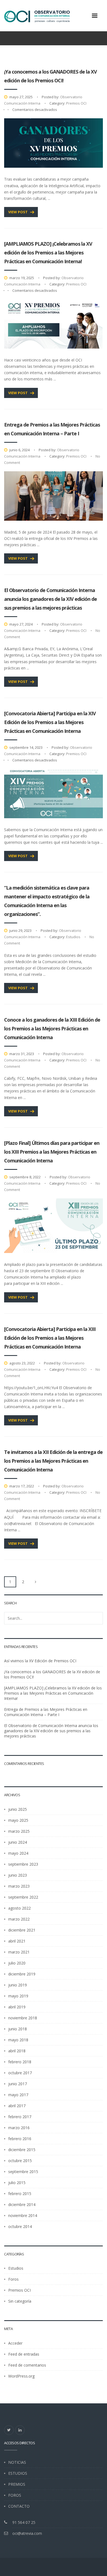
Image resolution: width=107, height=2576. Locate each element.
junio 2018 (18, 2029)
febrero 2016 (20, 2139)
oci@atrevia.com (27, 2533)
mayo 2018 (18, 2040)
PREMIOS (17, 2484)
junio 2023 (18, 1875)
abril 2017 (17, 2106)
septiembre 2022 (23, 1897)
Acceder (15, 2343)
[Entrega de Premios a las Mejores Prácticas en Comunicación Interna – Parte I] (54, 496)
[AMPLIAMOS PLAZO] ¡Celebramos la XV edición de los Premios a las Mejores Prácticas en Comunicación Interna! (48, 253)
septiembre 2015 (23, 2172)
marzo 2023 (19, 1886)
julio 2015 (17, 2183)
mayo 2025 (18, 1820)
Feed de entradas (24, 2354)
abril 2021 (17, 1941)
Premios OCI (76, 103)
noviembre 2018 (23, 2018)
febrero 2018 (20, 2062)
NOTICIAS (17, 2462)
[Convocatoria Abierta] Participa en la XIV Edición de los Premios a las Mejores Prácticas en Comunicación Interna (50, 722)
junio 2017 (18, 2084)
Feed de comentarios (27, 2365)
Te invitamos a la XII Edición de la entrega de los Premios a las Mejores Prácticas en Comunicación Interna (53, 1461)
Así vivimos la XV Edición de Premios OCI (40, 1661)
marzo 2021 (19, 1952)
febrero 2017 (20, 2117)
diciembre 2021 (22, 1930)
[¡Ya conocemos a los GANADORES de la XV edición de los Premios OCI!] (54, 143)
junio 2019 (18, 1985)
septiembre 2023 (23, 1864)
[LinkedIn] (20, 2430)
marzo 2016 (19, 2128)
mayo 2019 (18, 1996)
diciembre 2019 (22, 1974)
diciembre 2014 (22, 2204)
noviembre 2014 (23, 2215)
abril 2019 (17, 2007)
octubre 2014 (20, 2226)
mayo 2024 (18, 1853)
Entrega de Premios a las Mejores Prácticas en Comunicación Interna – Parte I (46, 1712)
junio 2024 (18, 1842)
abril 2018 (17, 2051)
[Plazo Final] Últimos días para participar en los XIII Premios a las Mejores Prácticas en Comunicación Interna (52, 1152)
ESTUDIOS (18, 2473)
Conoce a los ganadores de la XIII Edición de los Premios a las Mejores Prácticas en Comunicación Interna (52, 1028)
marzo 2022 (19, 1919)
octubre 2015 (20, 2161)
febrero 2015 (20, 2194)
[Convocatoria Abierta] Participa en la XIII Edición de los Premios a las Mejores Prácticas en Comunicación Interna (50, 1338)
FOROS (15, 2495)
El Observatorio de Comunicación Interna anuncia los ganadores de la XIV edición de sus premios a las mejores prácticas (50, 599)
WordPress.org (21, 2376)
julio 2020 (17, 1963)
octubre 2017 (20, 2073)
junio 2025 (18, 1809)
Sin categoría (20, 2301)
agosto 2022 (19, 1908)
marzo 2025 (19, 1831)
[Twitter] (9, 2430)
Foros (13, 2279)
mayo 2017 (18, 2095)
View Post (18, 212)
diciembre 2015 (22, 2150)
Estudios (73, 937)
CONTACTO (19, 2506)
